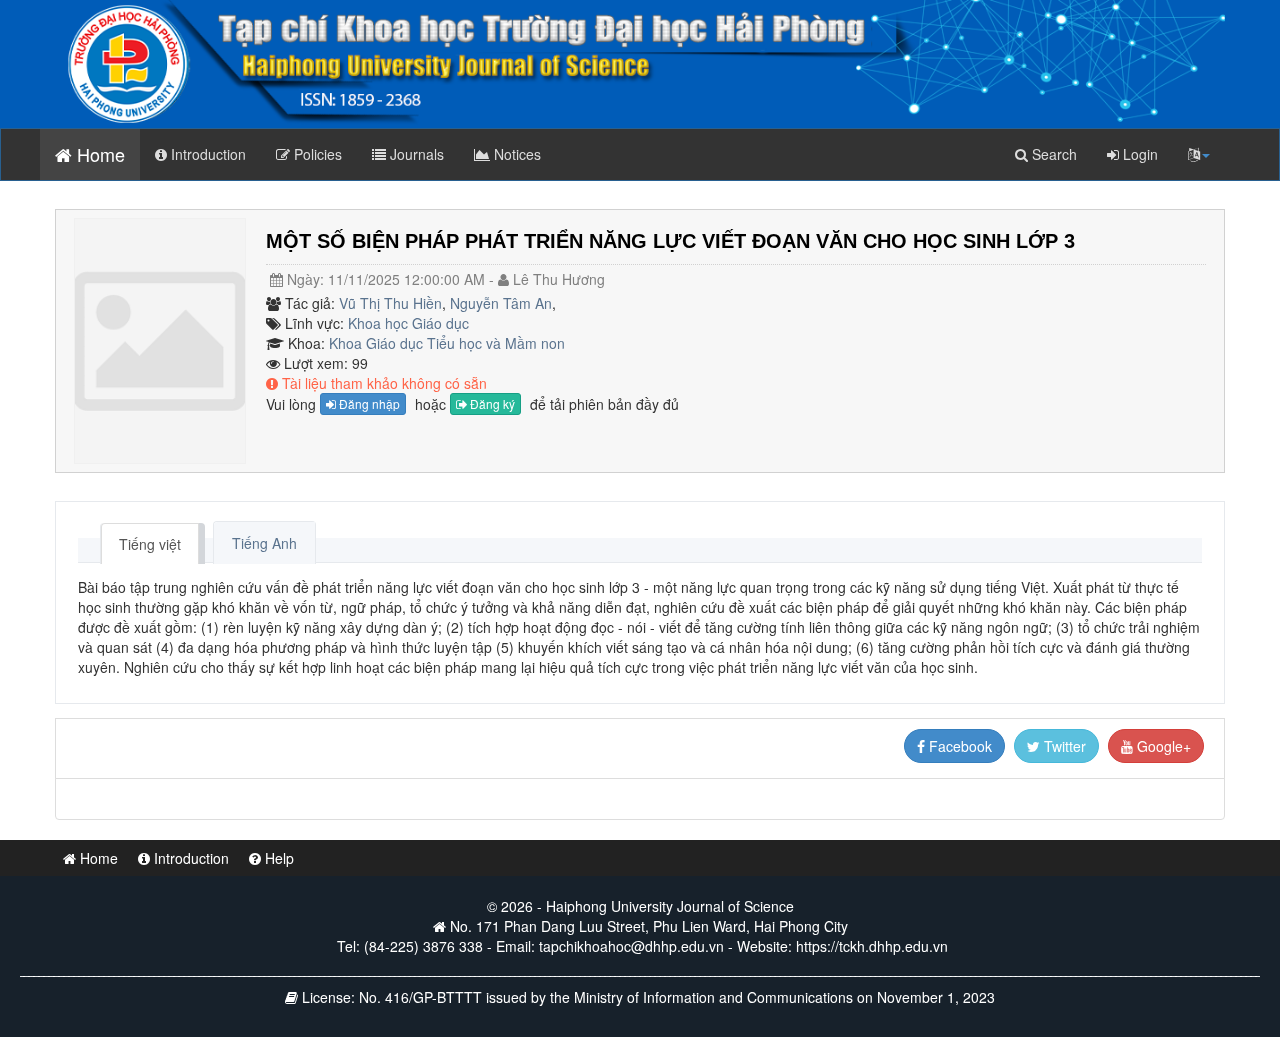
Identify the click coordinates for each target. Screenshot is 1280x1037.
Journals (415, 154)
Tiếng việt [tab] (150, 544)
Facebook (958, 746)
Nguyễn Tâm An (501, 303)
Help (277, 858)
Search (1052, 154)
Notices (515, 154)
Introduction (206, 154)
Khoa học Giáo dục (408, 323)
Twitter (1063, 746)
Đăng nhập (368, 403)
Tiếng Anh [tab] (264, 543)
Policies (316, 154)
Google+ (1162, 746)
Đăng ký (491, 403)
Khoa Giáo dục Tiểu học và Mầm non (447, 343)
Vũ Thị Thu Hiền (390, 303)
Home (98, 154)
